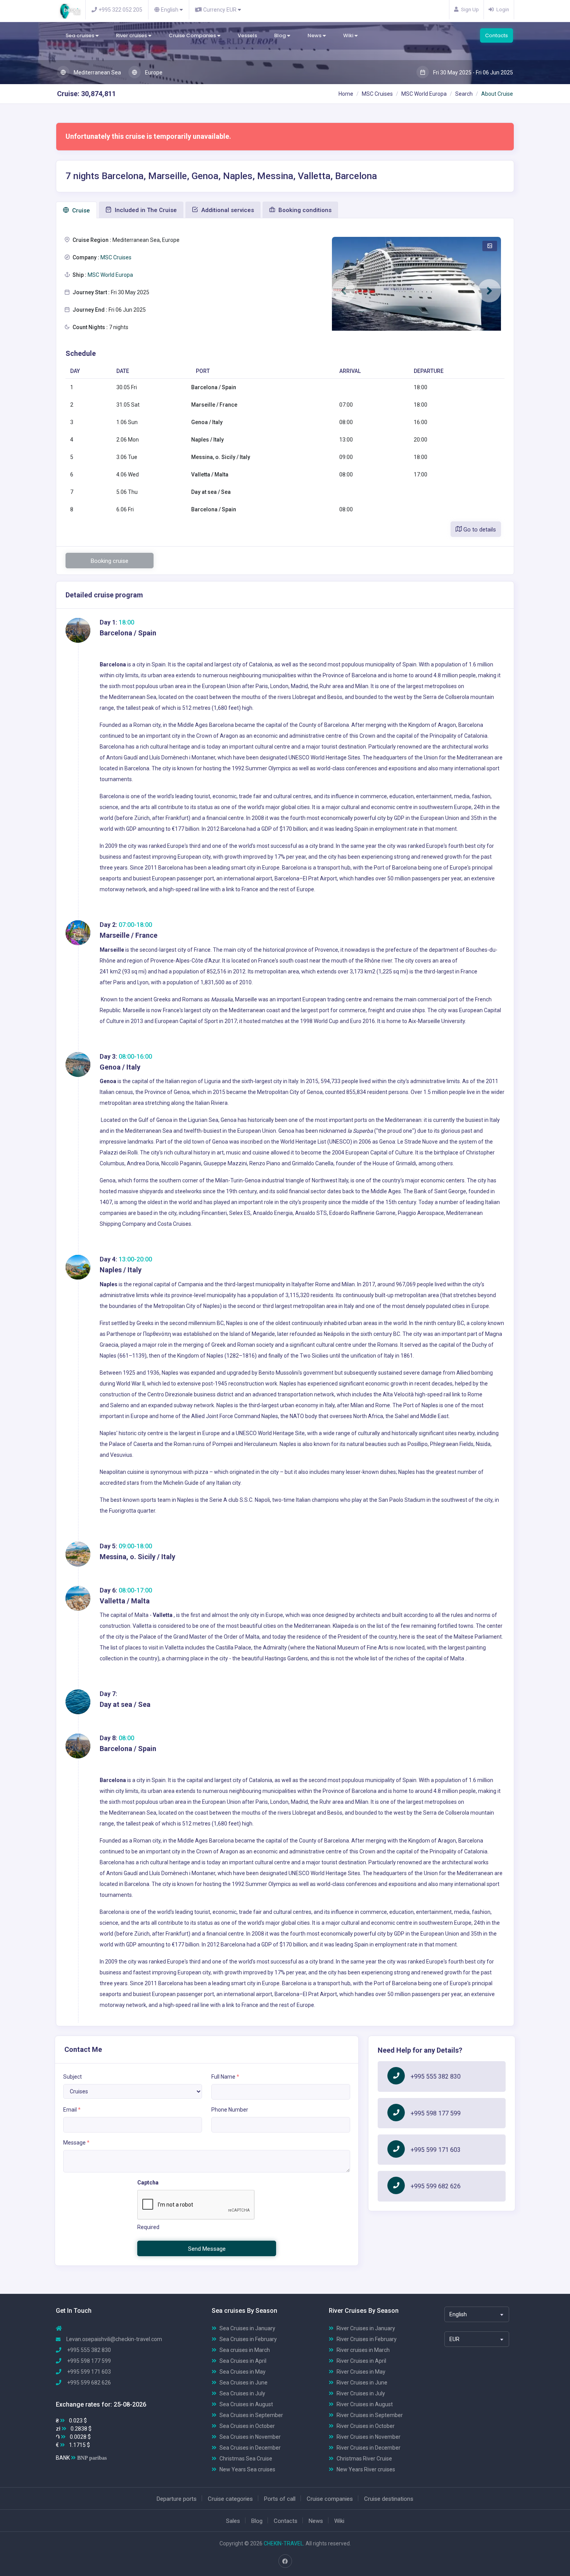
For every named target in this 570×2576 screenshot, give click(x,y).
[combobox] (477, 2314)
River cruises (132, 35)
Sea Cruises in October (247, 2426)
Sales (233, 2521)
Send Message (207, 2249)
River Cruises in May (361, 2372)
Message (76, 2143)
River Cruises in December (369, 2448)
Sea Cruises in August (246, 2404)
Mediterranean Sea (97, 72)
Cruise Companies (193, 35)
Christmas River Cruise (364, 2459)
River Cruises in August (365, 2404)
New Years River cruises (366, 2469)
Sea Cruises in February (248, 2339)
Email (72, 2110)
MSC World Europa (424, 94)
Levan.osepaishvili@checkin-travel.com (114, 2339)
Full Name (225, 2077)
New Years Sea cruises (247, 2469)
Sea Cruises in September (251, 2415)
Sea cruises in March (245, 2350)
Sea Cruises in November (250, 2437)
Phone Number (230, 2110)
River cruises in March (363, 2350)
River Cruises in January (366, 2328)
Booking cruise (110, 561)
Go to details (479, 530)
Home (346, 94)
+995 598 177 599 (436, 2113)
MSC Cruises (377, 94)
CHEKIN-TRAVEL (283, 2543)
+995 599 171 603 (436, 2150)
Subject (73, 2077)
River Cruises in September (370, 2415)
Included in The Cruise (145, 210)
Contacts (497, 35)
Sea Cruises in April (243, 2361)
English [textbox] (458, 2314)
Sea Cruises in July (242, 2393)
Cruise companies (330, 2499)
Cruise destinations (389, 2499)
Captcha (148, 2183)
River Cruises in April (361, 2361)
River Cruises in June (362, 2383)
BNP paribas (92, 2458)
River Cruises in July (361, 2393)
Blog (281, 35)
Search (464, 94)
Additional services (227, 210)
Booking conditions (304, 210)
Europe (153, 72)
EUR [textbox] (454, 2339)
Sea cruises (80, 35)
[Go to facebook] (285, 2561)
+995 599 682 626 (436, 2186)
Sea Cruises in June (244, 2383)
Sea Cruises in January (247, 2328)
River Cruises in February (367, 2339)
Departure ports (177, 2499)
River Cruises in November (369, 2437)
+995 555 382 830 (436, 2077)
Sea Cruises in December (250, 2448)
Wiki (349, 35)
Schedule (81, 353)
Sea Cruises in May (243, 2372)
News (315, 35)
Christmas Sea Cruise (246, 2459)
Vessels (247, 35)
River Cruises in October (366, 2426)
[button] (344, 291)
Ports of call (280, 2499)
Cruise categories (230, 2499)
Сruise (80, 210)
